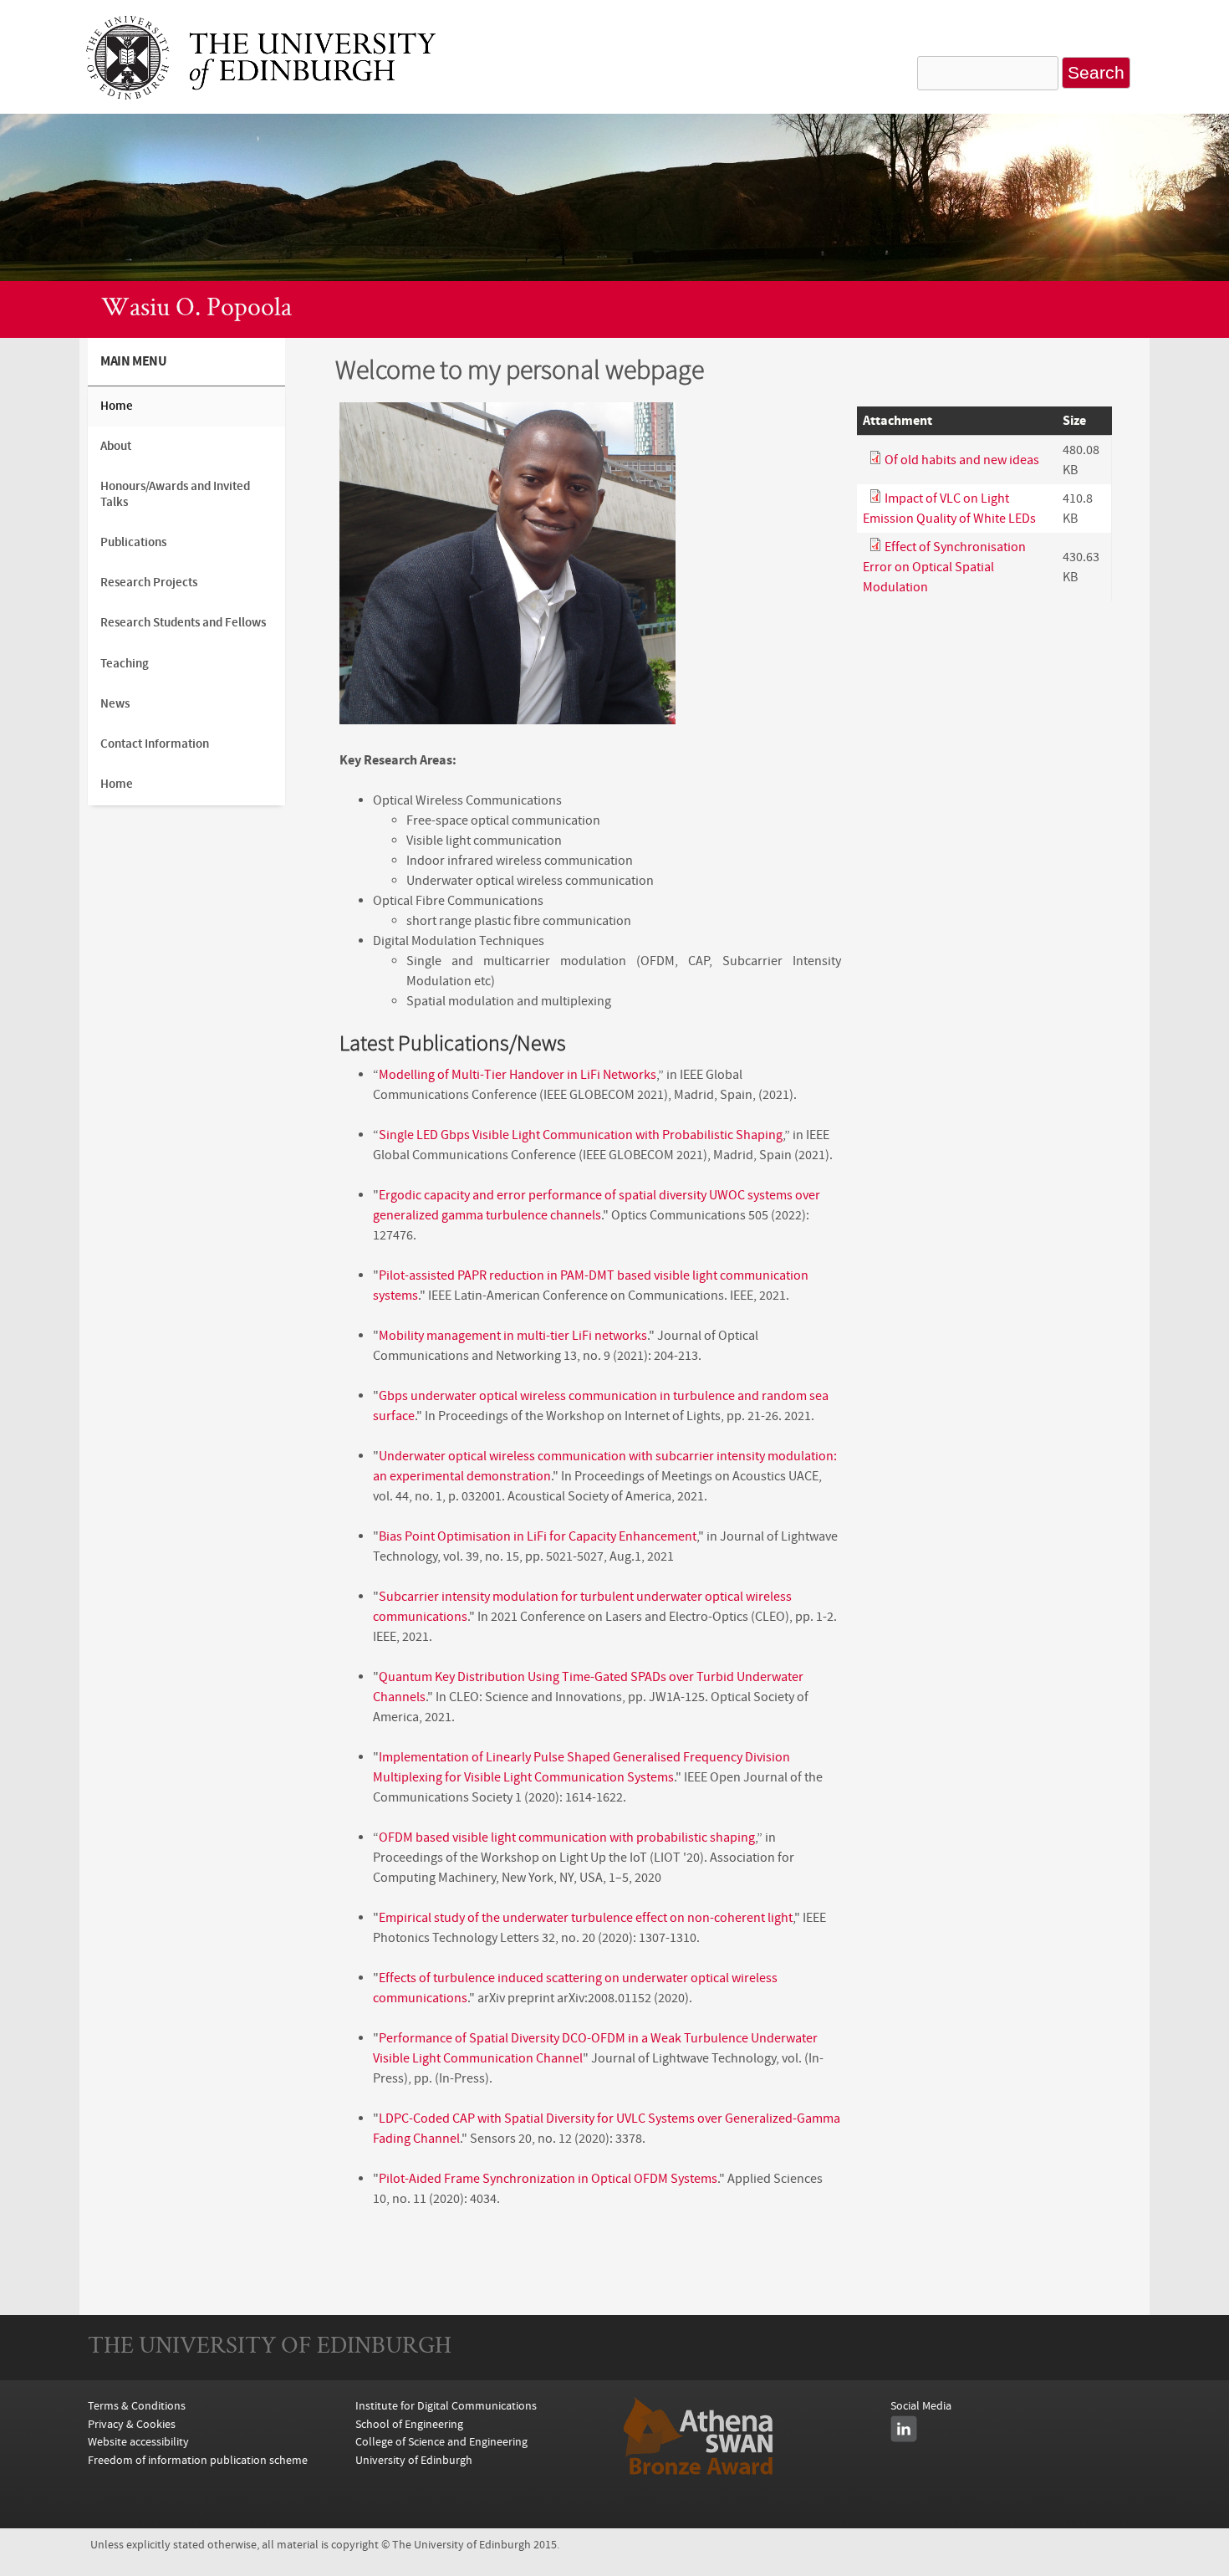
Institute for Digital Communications (446, 2406)
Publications (133, 542)
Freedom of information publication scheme (198, 2460)
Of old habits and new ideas (962, 460)
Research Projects (149, 583)
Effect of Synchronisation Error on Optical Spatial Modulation (944, 567)
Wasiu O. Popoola (196, 309)
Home (117, 406)
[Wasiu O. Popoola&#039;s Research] (261, 95)
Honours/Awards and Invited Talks (175, 494)
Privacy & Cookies (132, 2424)
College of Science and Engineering (441, 2442)
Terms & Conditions (137, 2406)
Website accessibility (138, 2442)
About (116, 446)
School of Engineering (409, 2424)
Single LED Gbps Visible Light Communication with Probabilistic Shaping (581, 1135)
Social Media (921, 2406)
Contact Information (155, 744)
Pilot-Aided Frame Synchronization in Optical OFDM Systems (548, 2179)
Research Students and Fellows (183, 623)
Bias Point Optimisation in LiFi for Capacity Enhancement (538, 1536)
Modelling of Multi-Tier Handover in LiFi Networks (518, 1075)
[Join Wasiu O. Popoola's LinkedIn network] (904, 2429)
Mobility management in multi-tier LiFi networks (513, 1336)
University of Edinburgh (414, 2460)
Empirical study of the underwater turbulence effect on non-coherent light (586, 1918)
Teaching (125, 664)
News (115, 704)
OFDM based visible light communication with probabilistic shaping (567, 1837)
